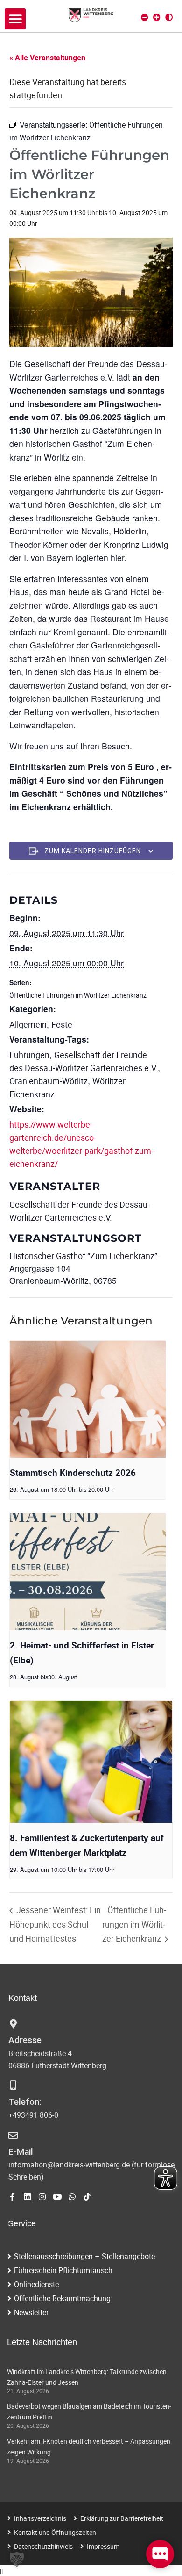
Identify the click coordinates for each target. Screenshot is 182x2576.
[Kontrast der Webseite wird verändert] (169, 17)
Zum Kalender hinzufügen (93, 851)
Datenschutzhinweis (43, 2546)
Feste (62, 1024)
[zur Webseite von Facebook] (12, 2197)
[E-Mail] (13, 2136)
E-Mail (21, 2152)
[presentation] (88, 1400)
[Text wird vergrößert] (157, 17)
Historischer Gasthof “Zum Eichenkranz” (83, 1256)
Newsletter (31, 2312)
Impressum (103, 2546)
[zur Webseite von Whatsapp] (72, 2197)
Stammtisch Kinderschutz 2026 (73, 1473)
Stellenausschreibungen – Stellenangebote (84, 2256)
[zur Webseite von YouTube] (57, 2197)
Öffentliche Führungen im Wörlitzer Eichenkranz (78, 995)
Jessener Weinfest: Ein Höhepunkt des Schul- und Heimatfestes (55, 1924)
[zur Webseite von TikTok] (87, 2197)
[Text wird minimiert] (145, 17)
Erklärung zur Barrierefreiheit (122, 2518)
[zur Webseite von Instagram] (42, 2197)
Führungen (29, 1055)
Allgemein (28, 1024)
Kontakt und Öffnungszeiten (55, 2532)
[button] (15, 19)
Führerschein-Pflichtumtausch (63, 2270)
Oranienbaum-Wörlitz (49, 1081)
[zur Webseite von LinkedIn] (27, 2197)
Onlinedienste (36, 2284)
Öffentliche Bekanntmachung (62, 2298)
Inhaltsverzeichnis (40, 2518)
